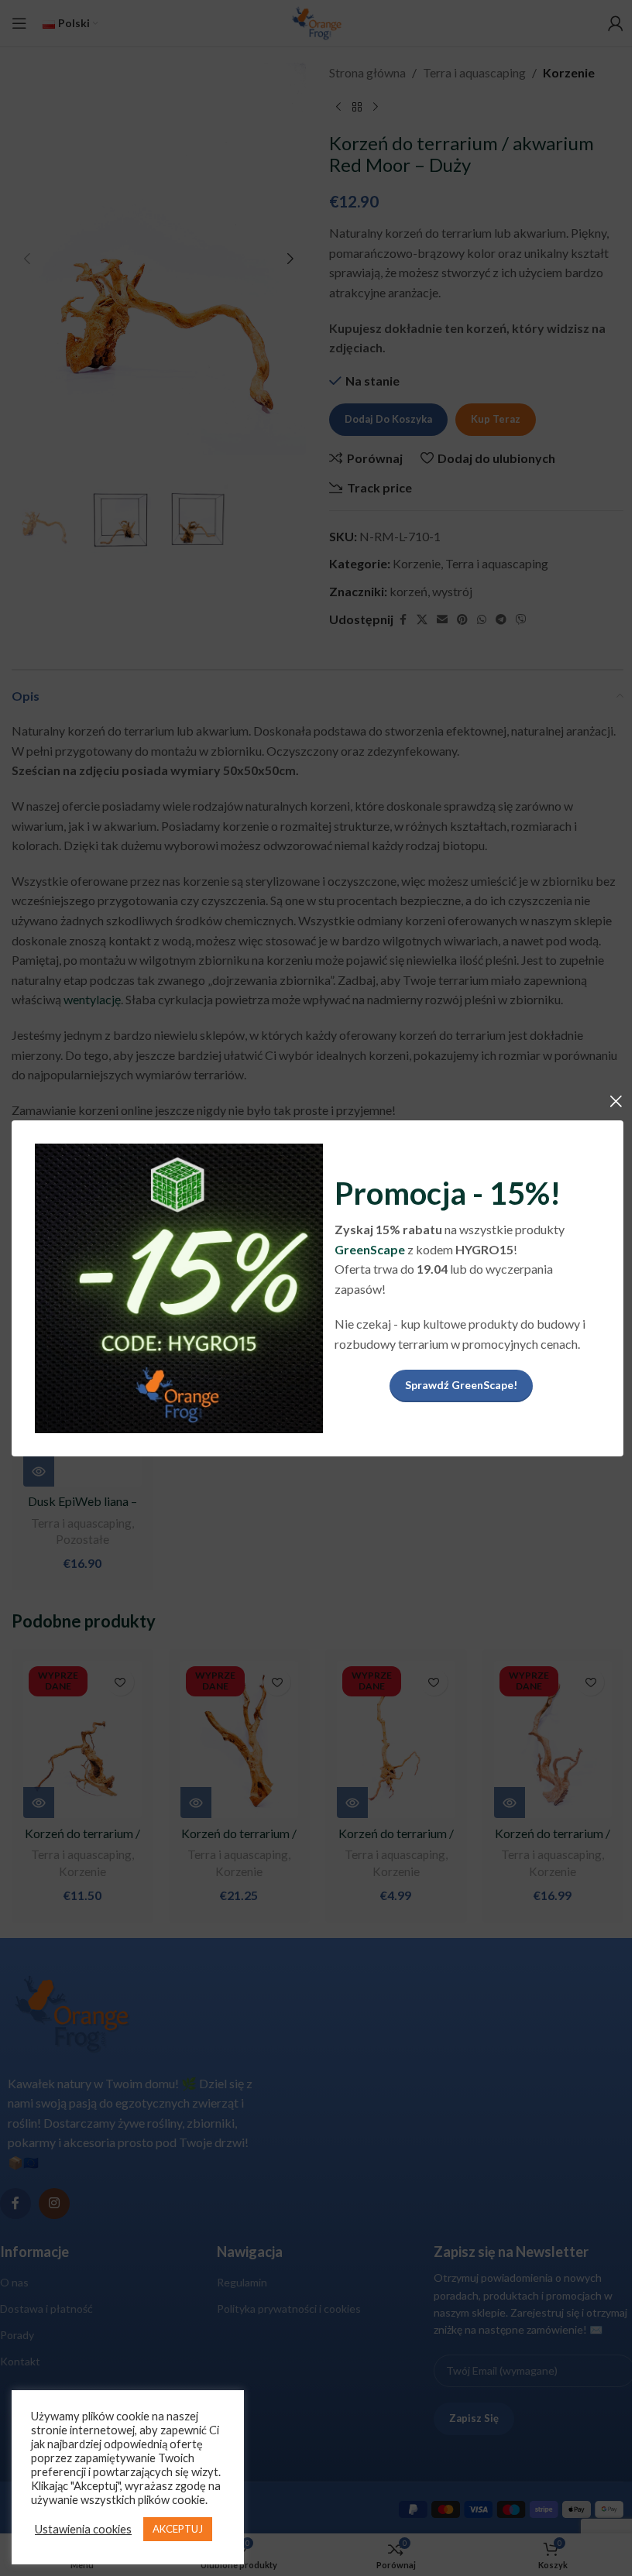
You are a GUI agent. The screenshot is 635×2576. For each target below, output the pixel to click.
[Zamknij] (616, 1101)
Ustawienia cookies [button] (83, 2529)
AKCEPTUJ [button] (178, 2529)
